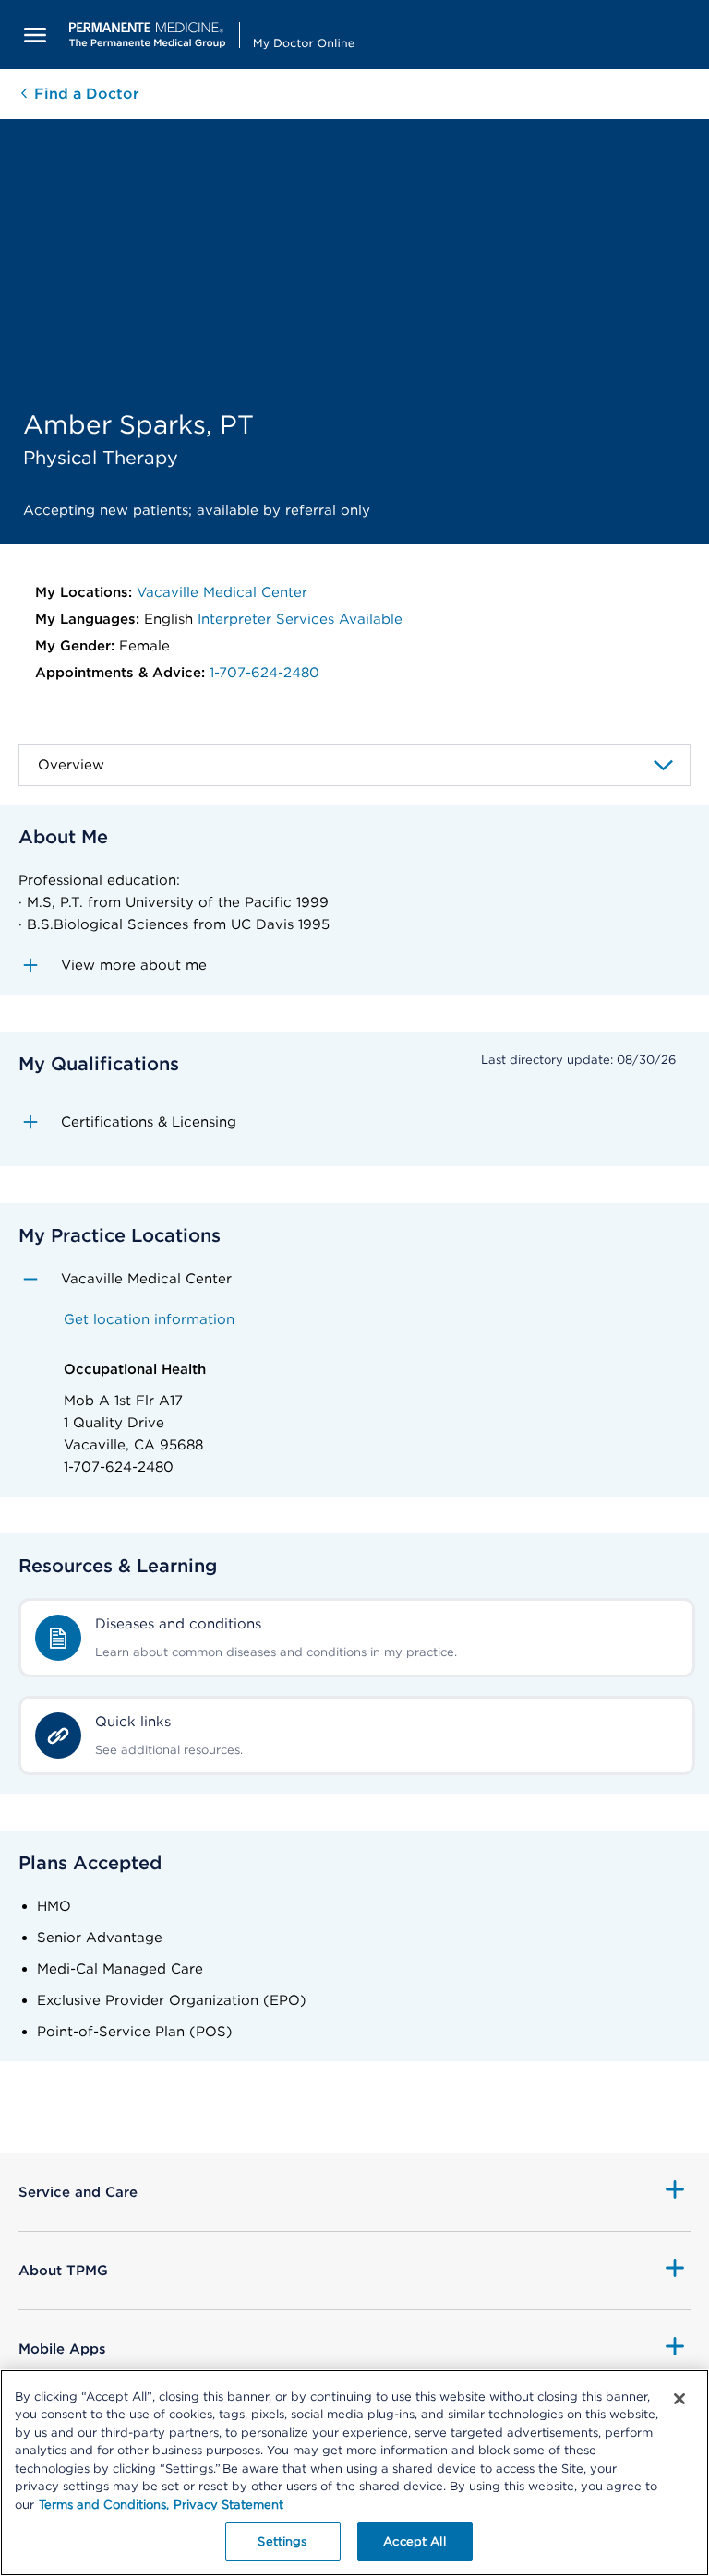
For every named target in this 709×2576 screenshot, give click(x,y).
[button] (354, 965)
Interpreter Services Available (300, 619)
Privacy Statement (228, 2504)
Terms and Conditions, (104, 2504)
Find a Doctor (84, 94)
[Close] (679, 2399)
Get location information (149, 1319)
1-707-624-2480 (264, 673)
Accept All (414, 2541)
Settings (282, 2541)
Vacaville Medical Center (222, 592)
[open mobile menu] (35, 35)
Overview (71, 765)
